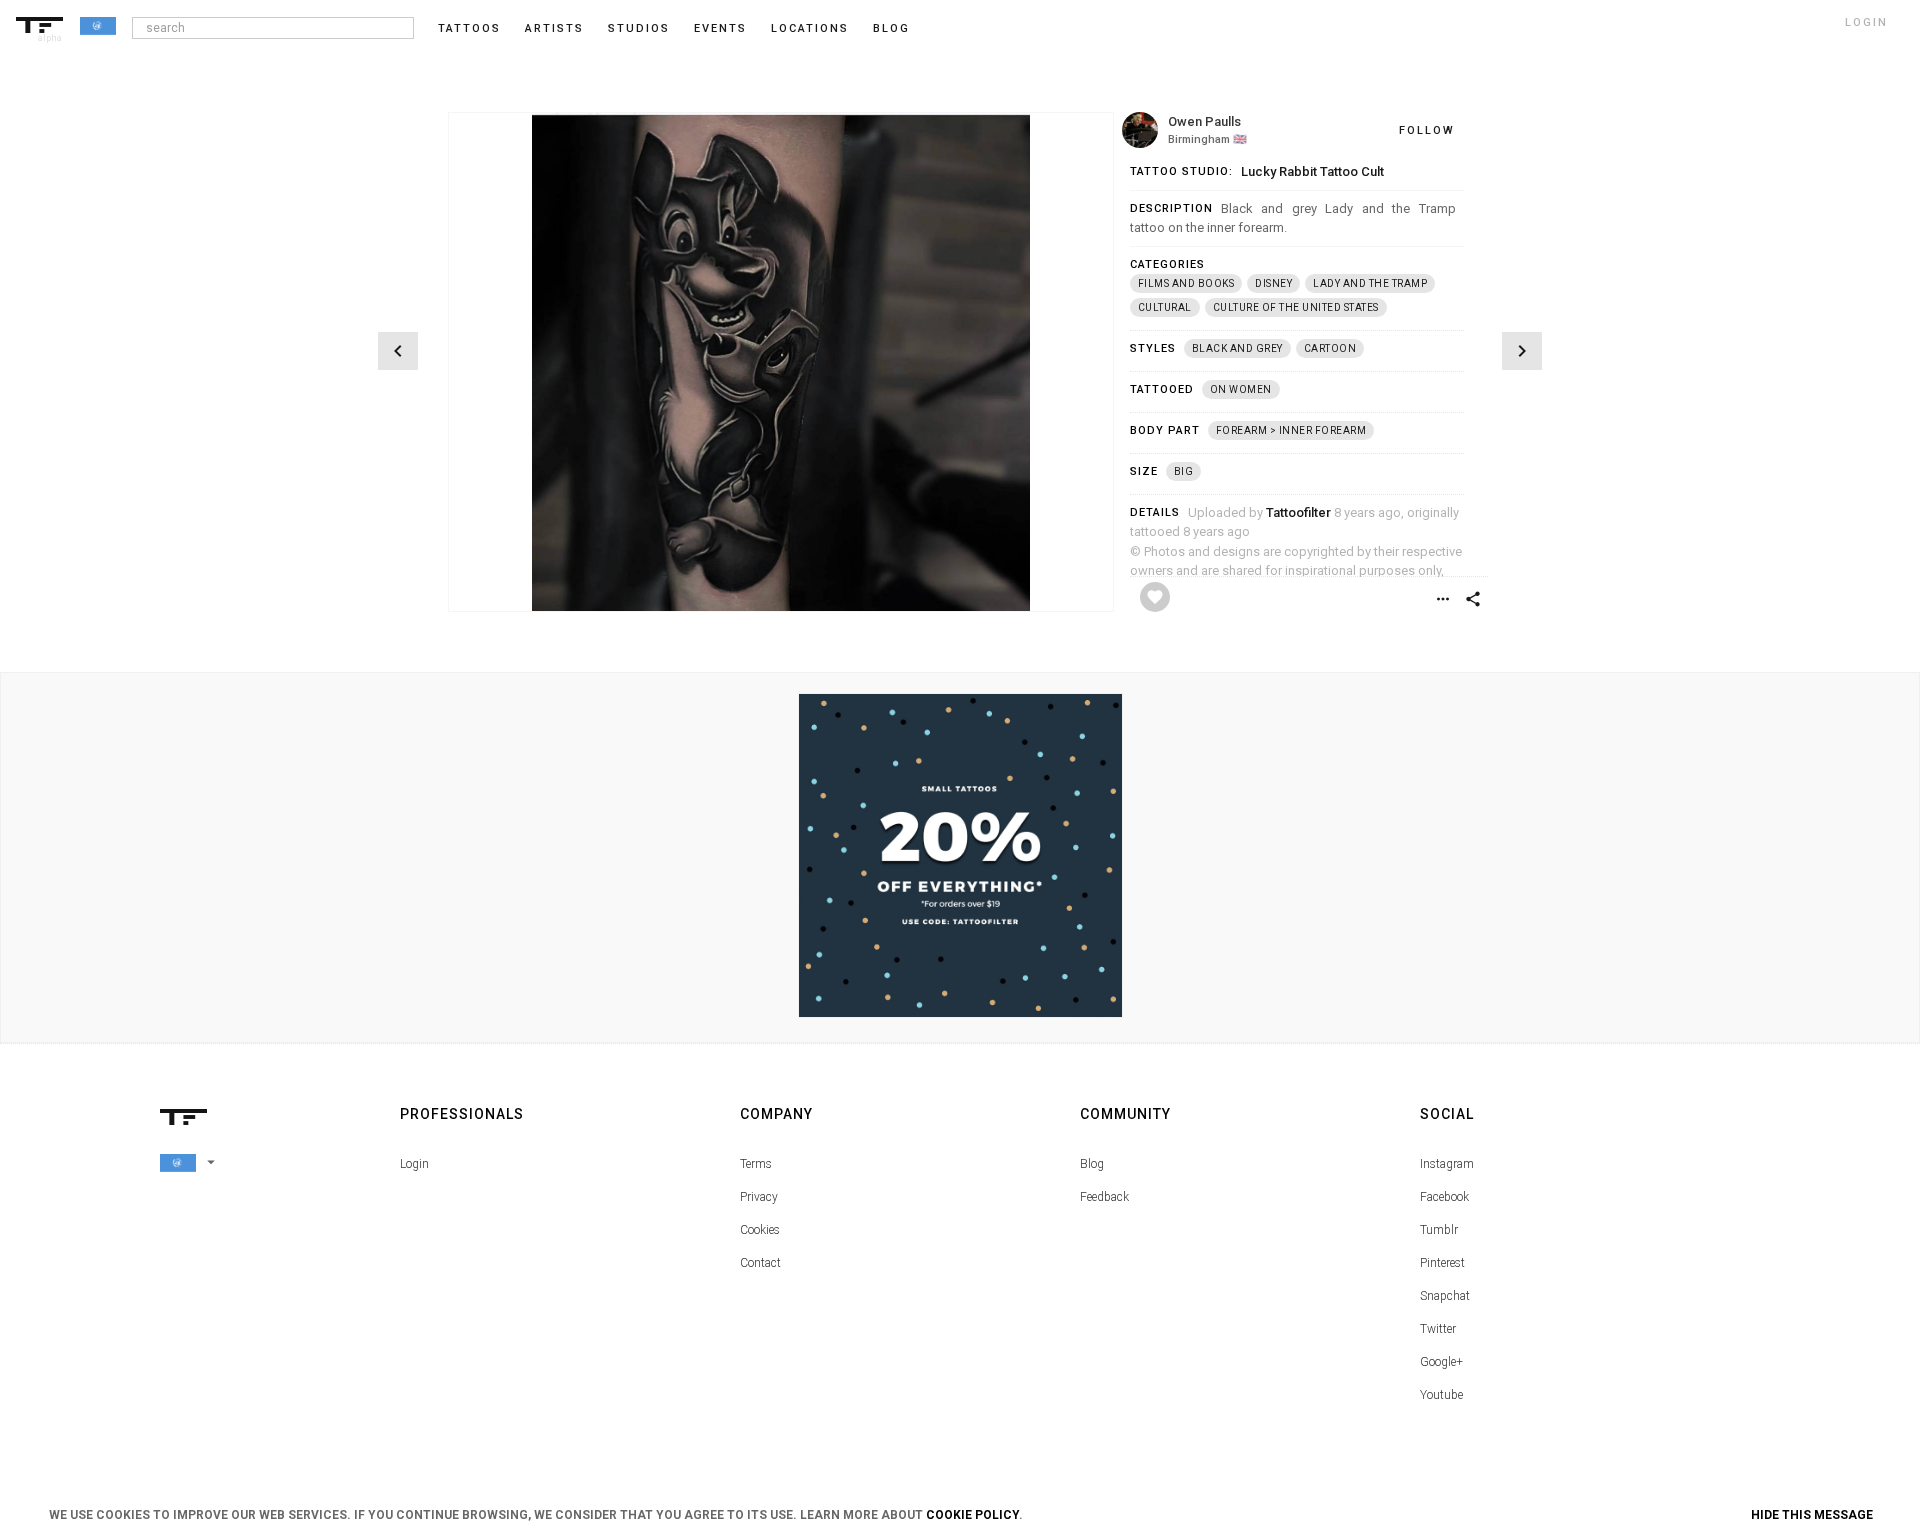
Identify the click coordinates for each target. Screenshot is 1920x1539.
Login (414, 1164)
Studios (639, 28)
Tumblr (1439, 1230)
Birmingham (1199, 139)
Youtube (1441, 1395)
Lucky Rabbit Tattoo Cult (1312, 171)
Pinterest (1442, 1263)
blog (891, 28)
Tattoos (469, 28)
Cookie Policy (972, 1515)
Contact (760, 1263)
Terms (756, 1164)
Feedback (1104, 1197)
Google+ (1441, 1362)
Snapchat (1445, 1296)
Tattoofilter (1298, 512)
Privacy (759, 1197)
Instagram (1447, 1164)
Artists (554, 28)
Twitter (1438, 1329)
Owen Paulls (1204, 121)
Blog (1092, 1164)
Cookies (760, 1230)
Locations (810, 28)
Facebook (1444, 1197)
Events (720, 28)
